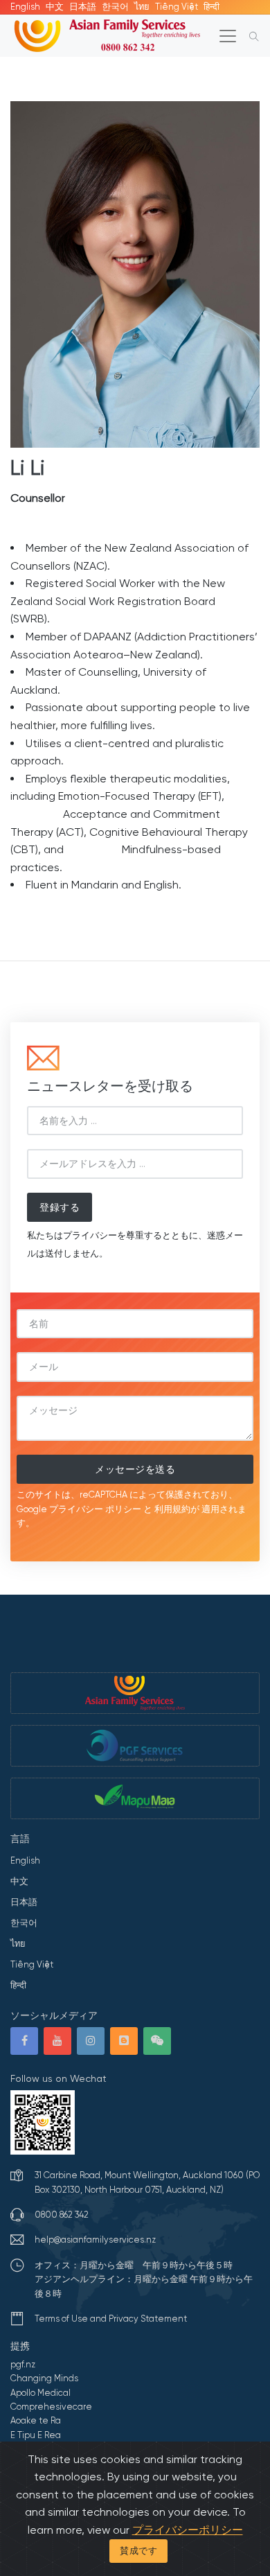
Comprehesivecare (51, 2407)
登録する (60, 1207)
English (25, 7)
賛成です (138, 2551)
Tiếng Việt (177, 7)
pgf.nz (23, 2364)
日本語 (83, 7)
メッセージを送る (135, 1469)
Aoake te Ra (36, 2420)
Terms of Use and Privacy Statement (111, 2319)
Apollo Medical (40, 2393)
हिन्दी (211, 7)
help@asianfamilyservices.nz (95, 2240)
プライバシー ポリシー (95, 1509)
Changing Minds (44, 2378)
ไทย (142, 7)
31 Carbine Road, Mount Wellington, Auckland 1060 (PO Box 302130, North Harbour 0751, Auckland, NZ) (147, 2182)
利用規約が (177, 1509)
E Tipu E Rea (36, 2435)
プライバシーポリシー (188, 2530)
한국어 (115, 7)
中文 (55, 7)
